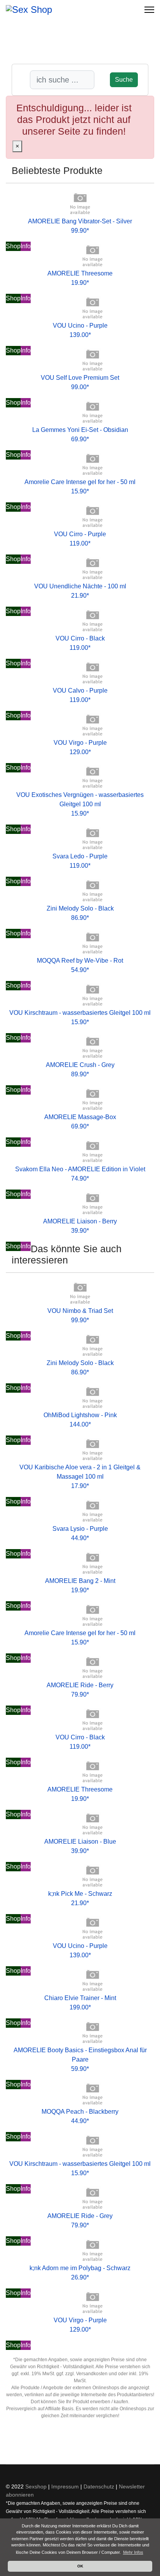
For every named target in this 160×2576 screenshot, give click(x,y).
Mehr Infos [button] (133, 2552)
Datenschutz (99, 2487)
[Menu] (149, 10)
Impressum (65, 2487)
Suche (124, 80)
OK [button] (80, 2566)
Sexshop (36, 2487)
